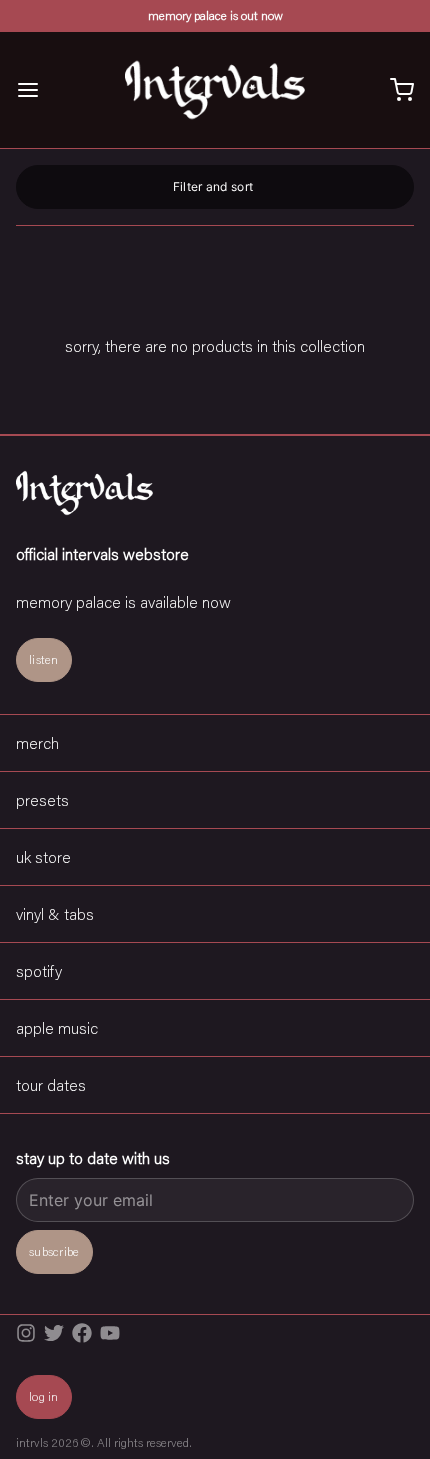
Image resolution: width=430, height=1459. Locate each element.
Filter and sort (213, 186)
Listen (44, 659)
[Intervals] (214, 90)
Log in (44, 1396)
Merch (37, 742)
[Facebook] (82, 1333)
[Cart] (394, 90)
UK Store (43, 856)
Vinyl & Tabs (55, 913)
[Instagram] (26, 1333)
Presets (42, 799)
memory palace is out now (215, 15)
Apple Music (57, 1027)
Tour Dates (51, 1084)
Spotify (39, 970)
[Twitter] (54, 1333)
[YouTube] (110, 1333)
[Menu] (36, 90)
